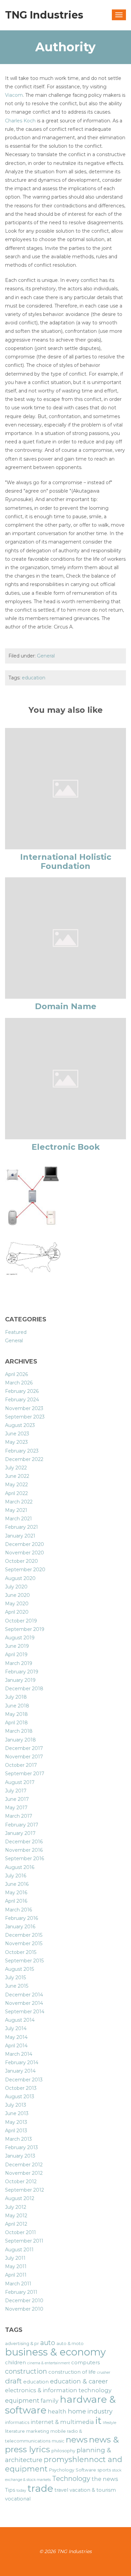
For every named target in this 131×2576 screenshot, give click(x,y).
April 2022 (16, 1493)
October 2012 (21, 2182)
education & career (79, 2381)
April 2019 (16, 1655)
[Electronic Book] (65, 1078)
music (58, 2441)
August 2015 (19, 1969)
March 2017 (19, 1816)
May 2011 (16, 2266)
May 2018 (16, 1714)
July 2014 (16, 2028)
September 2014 (25, 2012)
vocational (18, 2499)
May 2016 (16, 1893)
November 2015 (24, 1943)
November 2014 (24, 2003)
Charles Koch (20, 121)
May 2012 (16, 2216)
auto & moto (70, 2343)
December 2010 (24, 2301)
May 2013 (16, 2122)
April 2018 (16, 1723)
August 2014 (20, 2020)
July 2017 (16, 1791)
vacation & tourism (93, 2490)
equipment (22, 2401)
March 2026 (19, 1383)
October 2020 (21, 1561)
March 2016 (18, 1910)
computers (85, 2363)
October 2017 (21, 1765)
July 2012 (16, 2207)
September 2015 (24, 1961)
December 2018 (24, 1689)
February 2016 (21, 1918)
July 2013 (16, 2105)
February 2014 (22, 2062)
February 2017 (22, 1825)
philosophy (63, 2451)
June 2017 (17, 1799)
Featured (16, 1332)
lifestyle (110, 2423)
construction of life (72, 2372)
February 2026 (22, 1391)
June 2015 (17, 1986)
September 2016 (25, 1858)
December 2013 (24, 2080)
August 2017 (20, 1782)
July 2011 (15, 2258)
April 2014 (16, 2046)
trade (40, 2488)
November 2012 (24, 2173)
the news (105, 2479)
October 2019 (21, 1621)
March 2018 (19, 1731)
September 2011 (24, 2241)
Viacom (14, 95)
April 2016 (16, 1901)
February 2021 (21, 1527)
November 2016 (24, 1850)
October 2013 (21, 2088)
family (50, 2401)
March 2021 (18, 1519)
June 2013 (17, 2113)
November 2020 (25, 1553)
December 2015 (24, 1935)
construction (26, 2371)
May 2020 (17, 1604)
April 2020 (17, 1612)
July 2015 (15, 1978)
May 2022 (16, 1485)
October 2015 (21, 1952)
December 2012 (24, 2165)
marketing (38, 2431)
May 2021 (16, 1510)
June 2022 (17, 1476)
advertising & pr (22, 2343)
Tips (10, 2490)
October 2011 (20, 2232)
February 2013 (21, 2147)
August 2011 (19, 2250)
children (15, 2363)
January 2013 (20, 2156)
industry (100, 2411)
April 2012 (16, 2224)
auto (48, 2343)
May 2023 (16, 1442)
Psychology (62, 2470)
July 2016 (16, 1876)
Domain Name (66, 1006)
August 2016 (20, 1867)
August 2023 (20, 1425)
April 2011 (16, 2275)
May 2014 (16, 2037)
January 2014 (20, 2071)
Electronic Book (66, 1147)
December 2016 (24, 1842)
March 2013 (18, 2139)
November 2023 (24, 1408)
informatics (17, 2422)
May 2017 (16, 1808)
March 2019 (19, 1663)
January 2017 (20, 1833)
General (46, 656)
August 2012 (20, 2198)
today (21, 2491)
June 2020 (17, 1595)
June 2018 (17, 1706)
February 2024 (22, 1400)
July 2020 (16, 1587)
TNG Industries (44, 15)
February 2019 (22, 1672)
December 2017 (24, 1748)
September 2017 (25, 1774)
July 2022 (16, 1468)
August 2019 (20, 1638)
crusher (104, 2373)
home (77, 2411)
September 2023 (25, 1417)
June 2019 (17, 1646)
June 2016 (17, 1884)
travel (61, 2490)
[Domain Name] (65, 938)
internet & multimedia (62, 2422)
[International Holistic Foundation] (65, 788)
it (98, 2420)
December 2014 (24, 1995)
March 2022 (19, 1502)
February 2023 (22, 1451)
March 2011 (18, 2284)
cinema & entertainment (49, 2363)
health (57, 2411)
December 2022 (24, 1459)
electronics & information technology (58, 2390)
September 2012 (25, 2190)
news (77, 2439)
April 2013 (16, 2131)
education (34, 678)
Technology (71, 2479)
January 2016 (20, 1927)
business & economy (55, 2352)
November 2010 (24, 2309)
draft (13, 2381)
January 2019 (20, 1680)
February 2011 (21, 2292)
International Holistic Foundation (66, 861)
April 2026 (16, 1374)
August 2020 (20, 1578)
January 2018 (20, 1740)
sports (104, 2470)
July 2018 (16, 1697)
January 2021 (20, 1536)
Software (86, 2470)
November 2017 (24, 1757)
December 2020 (25, 1544)
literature (15, 2431)
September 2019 (25, 1629)
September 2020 (25, 1570)
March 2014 (19, 2054)
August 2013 (20, 2097)
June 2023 (17, 1434)
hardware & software (60, 2404)
